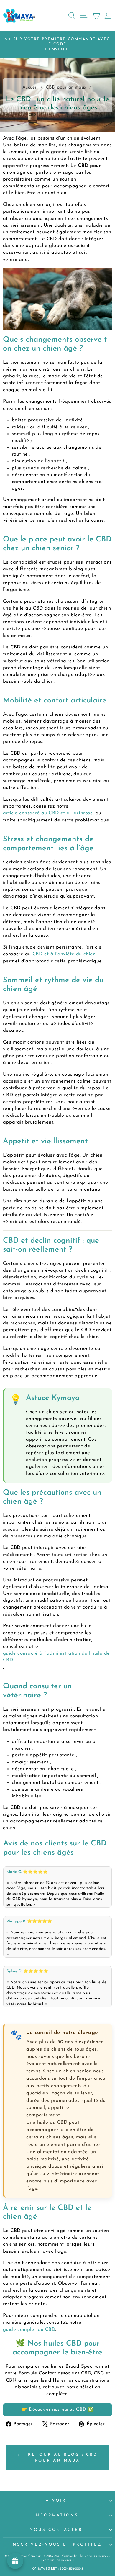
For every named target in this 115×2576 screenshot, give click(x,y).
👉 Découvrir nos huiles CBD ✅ (58, 2410)
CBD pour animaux (67, 87)
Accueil (31, 87)
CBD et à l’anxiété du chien (64, 954)
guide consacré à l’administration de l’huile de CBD (56, 1657)
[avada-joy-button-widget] (15, 2561)
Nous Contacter (56, 2530)
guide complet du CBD (29, 2330)
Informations (56, 2515)
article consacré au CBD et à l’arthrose (48, 813)
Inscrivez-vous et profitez (56, 2545)
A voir (56, 2501)
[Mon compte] (106, 15)
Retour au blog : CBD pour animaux (62, 2458)
